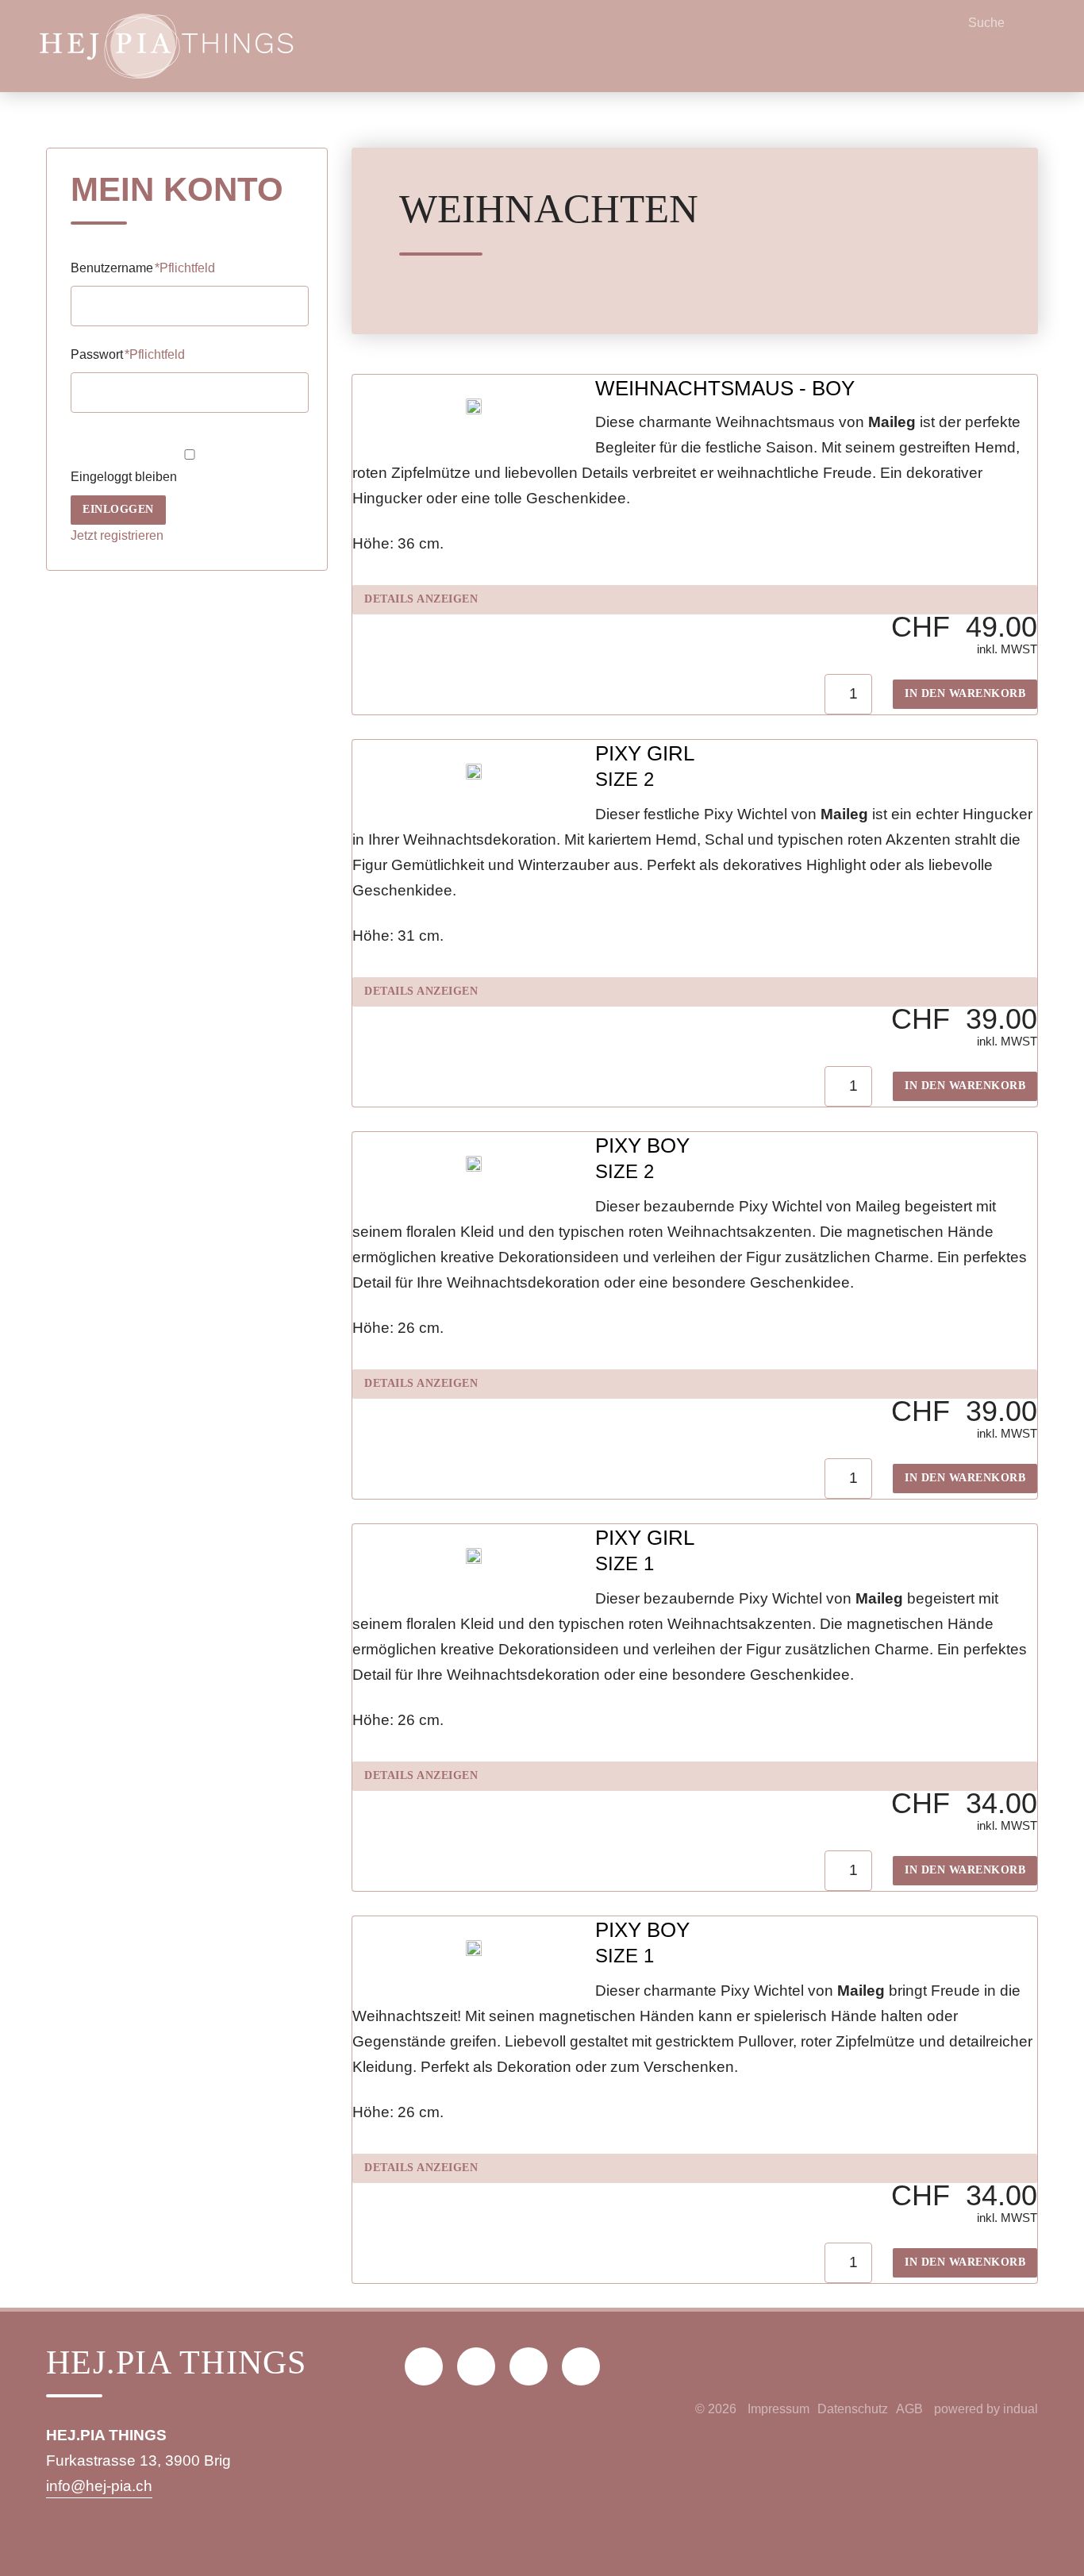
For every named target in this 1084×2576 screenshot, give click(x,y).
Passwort (128, 354)
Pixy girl (645, 1538)
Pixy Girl (645, 753)
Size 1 (625, 1563)
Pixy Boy (642, 1146)
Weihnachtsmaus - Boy (725, 388)
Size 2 (625, 779)
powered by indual (986, 2409)
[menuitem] (778, 2409)
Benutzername (143, 268)
